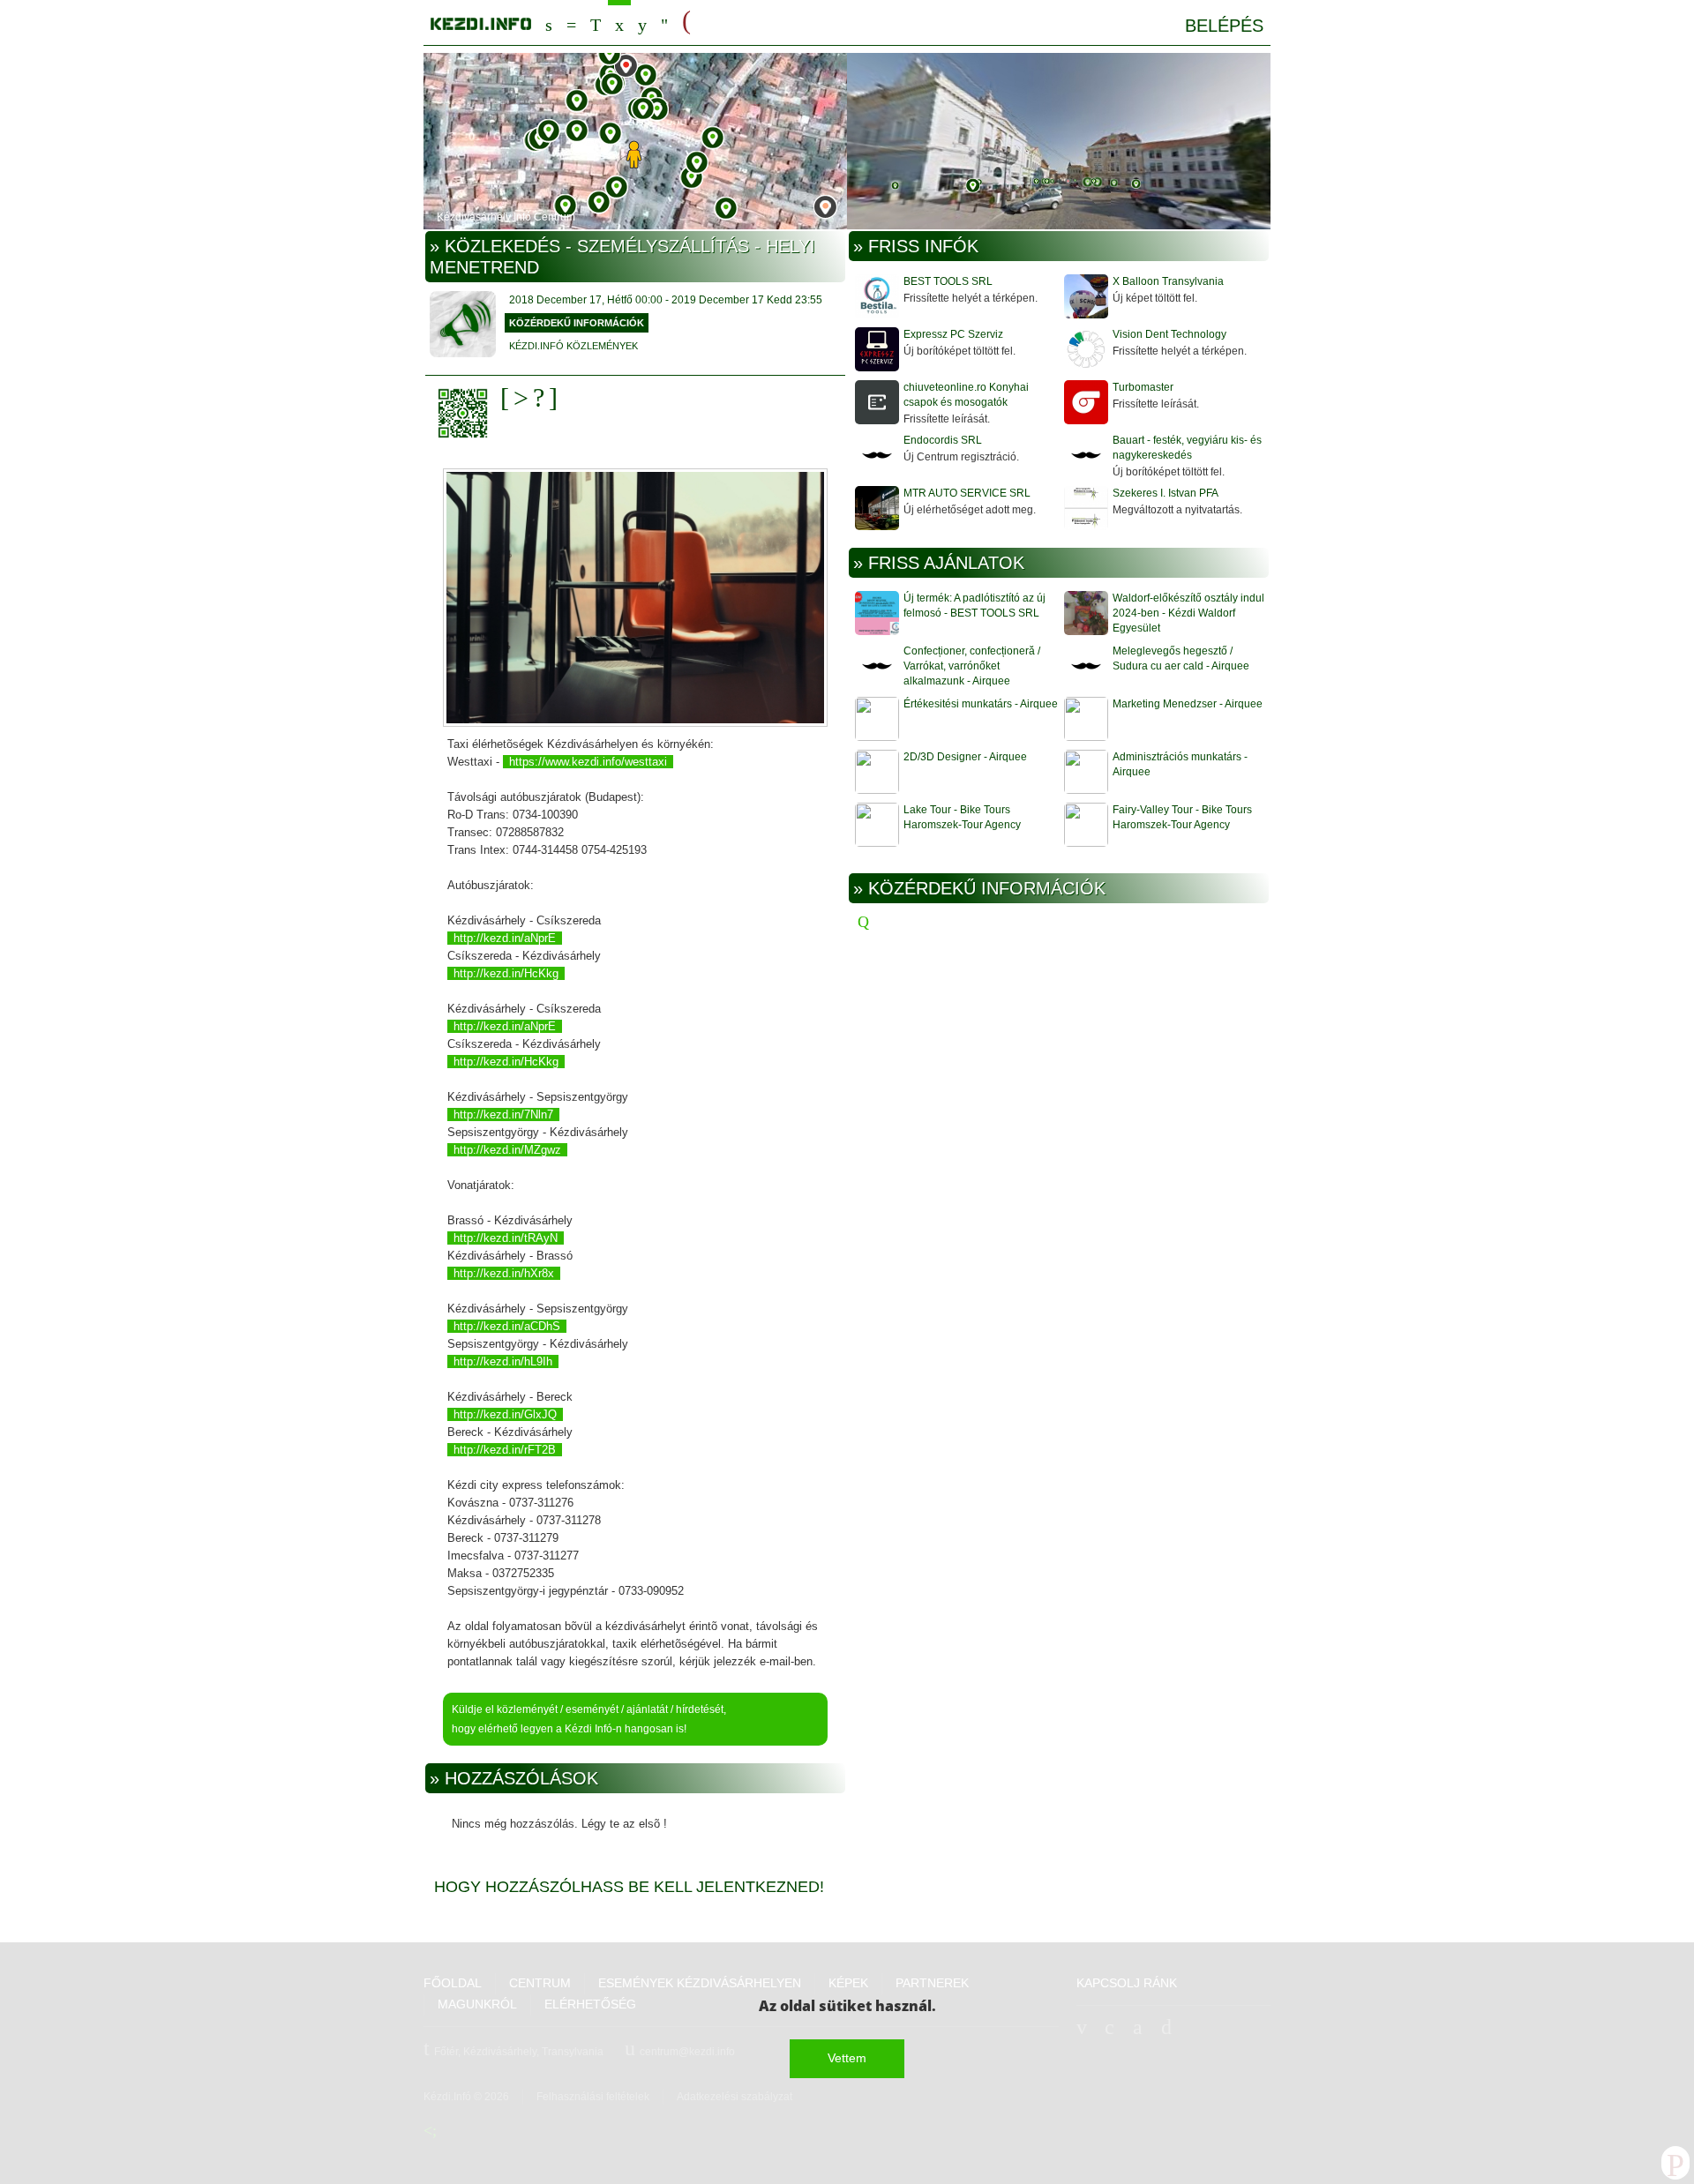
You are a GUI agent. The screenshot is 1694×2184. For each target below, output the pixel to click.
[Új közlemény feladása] (596, 22)
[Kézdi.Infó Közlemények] (463, 326)
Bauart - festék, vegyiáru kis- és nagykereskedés (1187, 448)
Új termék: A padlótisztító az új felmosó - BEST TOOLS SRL (974, 606)
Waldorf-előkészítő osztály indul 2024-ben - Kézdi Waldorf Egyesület (1188, 613)
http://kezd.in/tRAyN (506, 1238)
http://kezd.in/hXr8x (504, 1273)
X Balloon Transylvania (1168, 281)
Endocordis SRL (943, 440)
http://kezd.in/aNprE (505, 938)
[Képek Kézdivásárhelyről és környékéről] (642, 22)
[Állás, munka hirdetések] (686, 21)
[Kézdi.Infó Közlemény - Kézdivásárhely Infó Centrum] (847, 143)
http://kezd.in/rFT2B (505, 1450)
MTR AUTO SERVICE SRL (967, 493)
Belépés (1224, 26)
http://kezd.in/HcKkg (506, 973)
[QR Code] (467, 413)
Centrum (571, 22)
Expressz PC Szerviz (953, 334)
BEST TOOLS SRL (948, 281)
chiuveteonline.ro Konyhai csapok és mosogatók (966, 395)
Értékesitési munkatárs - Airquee (981, 704)
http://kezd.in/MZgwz (507, 1150)
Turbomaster (1143, 387)
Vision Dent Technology (1169, 334)
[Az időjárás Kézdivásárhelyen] (664, 22)
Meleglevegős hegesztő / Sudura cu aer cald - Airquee (1181, 658)
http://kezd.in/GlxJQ (505, 1414)
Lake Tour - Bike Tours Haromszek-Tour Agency (962, 817)
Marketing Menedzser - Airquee (1188, 704)
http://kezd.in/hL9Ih (503, 1361)
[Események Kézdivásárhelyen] (619, 22)
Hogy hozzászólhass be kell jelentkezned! (629, 1887)
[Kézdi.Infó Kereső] (549, 22)
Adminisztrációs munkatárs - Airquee (1180, 764)
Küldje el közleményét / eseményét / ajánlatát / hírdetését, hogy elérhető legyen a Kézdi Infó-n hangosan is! (589, 1719)
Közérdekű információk (577, 323)
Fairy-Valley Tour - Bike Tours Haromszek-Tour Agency (1182, 817)
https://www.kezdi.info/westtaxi (588, 762)
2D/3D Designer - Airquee (965, 757)
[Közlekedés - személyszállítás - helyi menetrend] (635, 599)
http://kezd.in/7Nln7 (503, 1114)
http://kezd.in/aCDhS (507, 1326)
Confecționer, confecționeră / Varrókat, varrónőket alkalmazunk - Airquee (972, 666)
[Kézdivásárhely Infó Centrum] (481, 21)
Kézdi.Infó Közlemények (573, 346)
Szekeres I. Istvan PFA (1166, 493)
